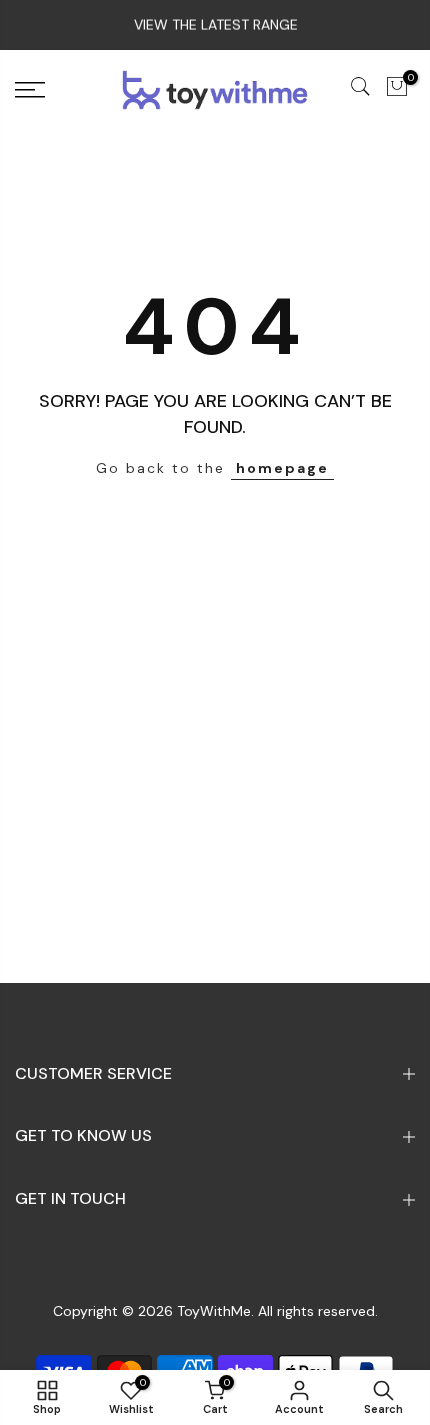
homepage (282, 468)
